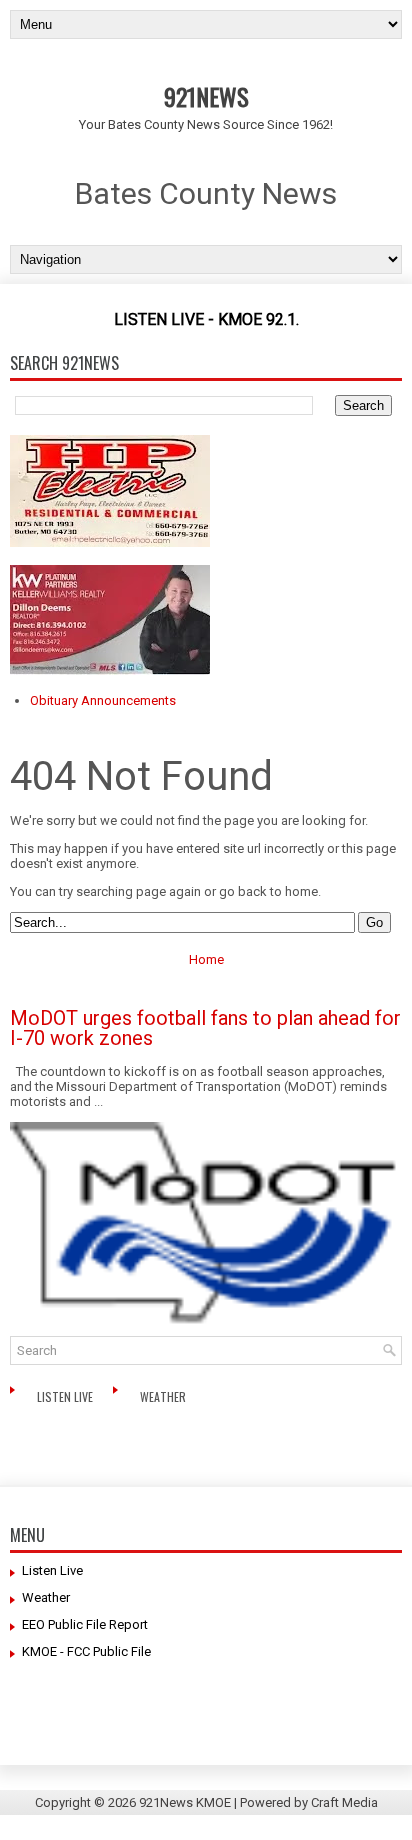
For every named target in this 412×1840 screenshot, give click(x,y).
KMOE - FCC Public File (86, 1651)
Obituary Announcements (103, 700)
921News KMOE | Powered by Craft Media (258, 1802)
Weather (164, 1396)
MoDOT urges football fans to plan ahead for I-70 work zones (205, 1028)
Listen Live (66, 1396)
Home (206, 959)
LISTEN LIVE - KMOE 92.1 (205, 319)
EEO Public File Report (85, 1624)
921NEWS (206, 96)
